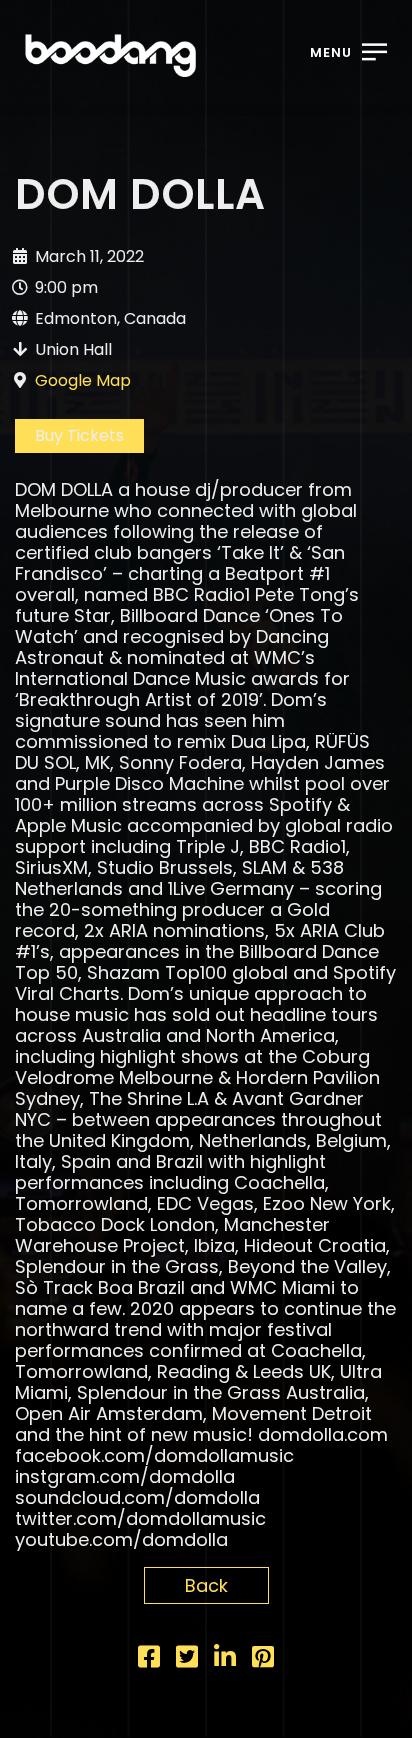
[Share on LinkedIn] (225, 1659)
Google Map (83, 380)
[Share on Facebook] (149, 1659)
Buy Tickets (79, 435)
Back (206, 1585)
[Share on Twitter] (187, 1659)
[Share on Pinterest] (263, 1659)
